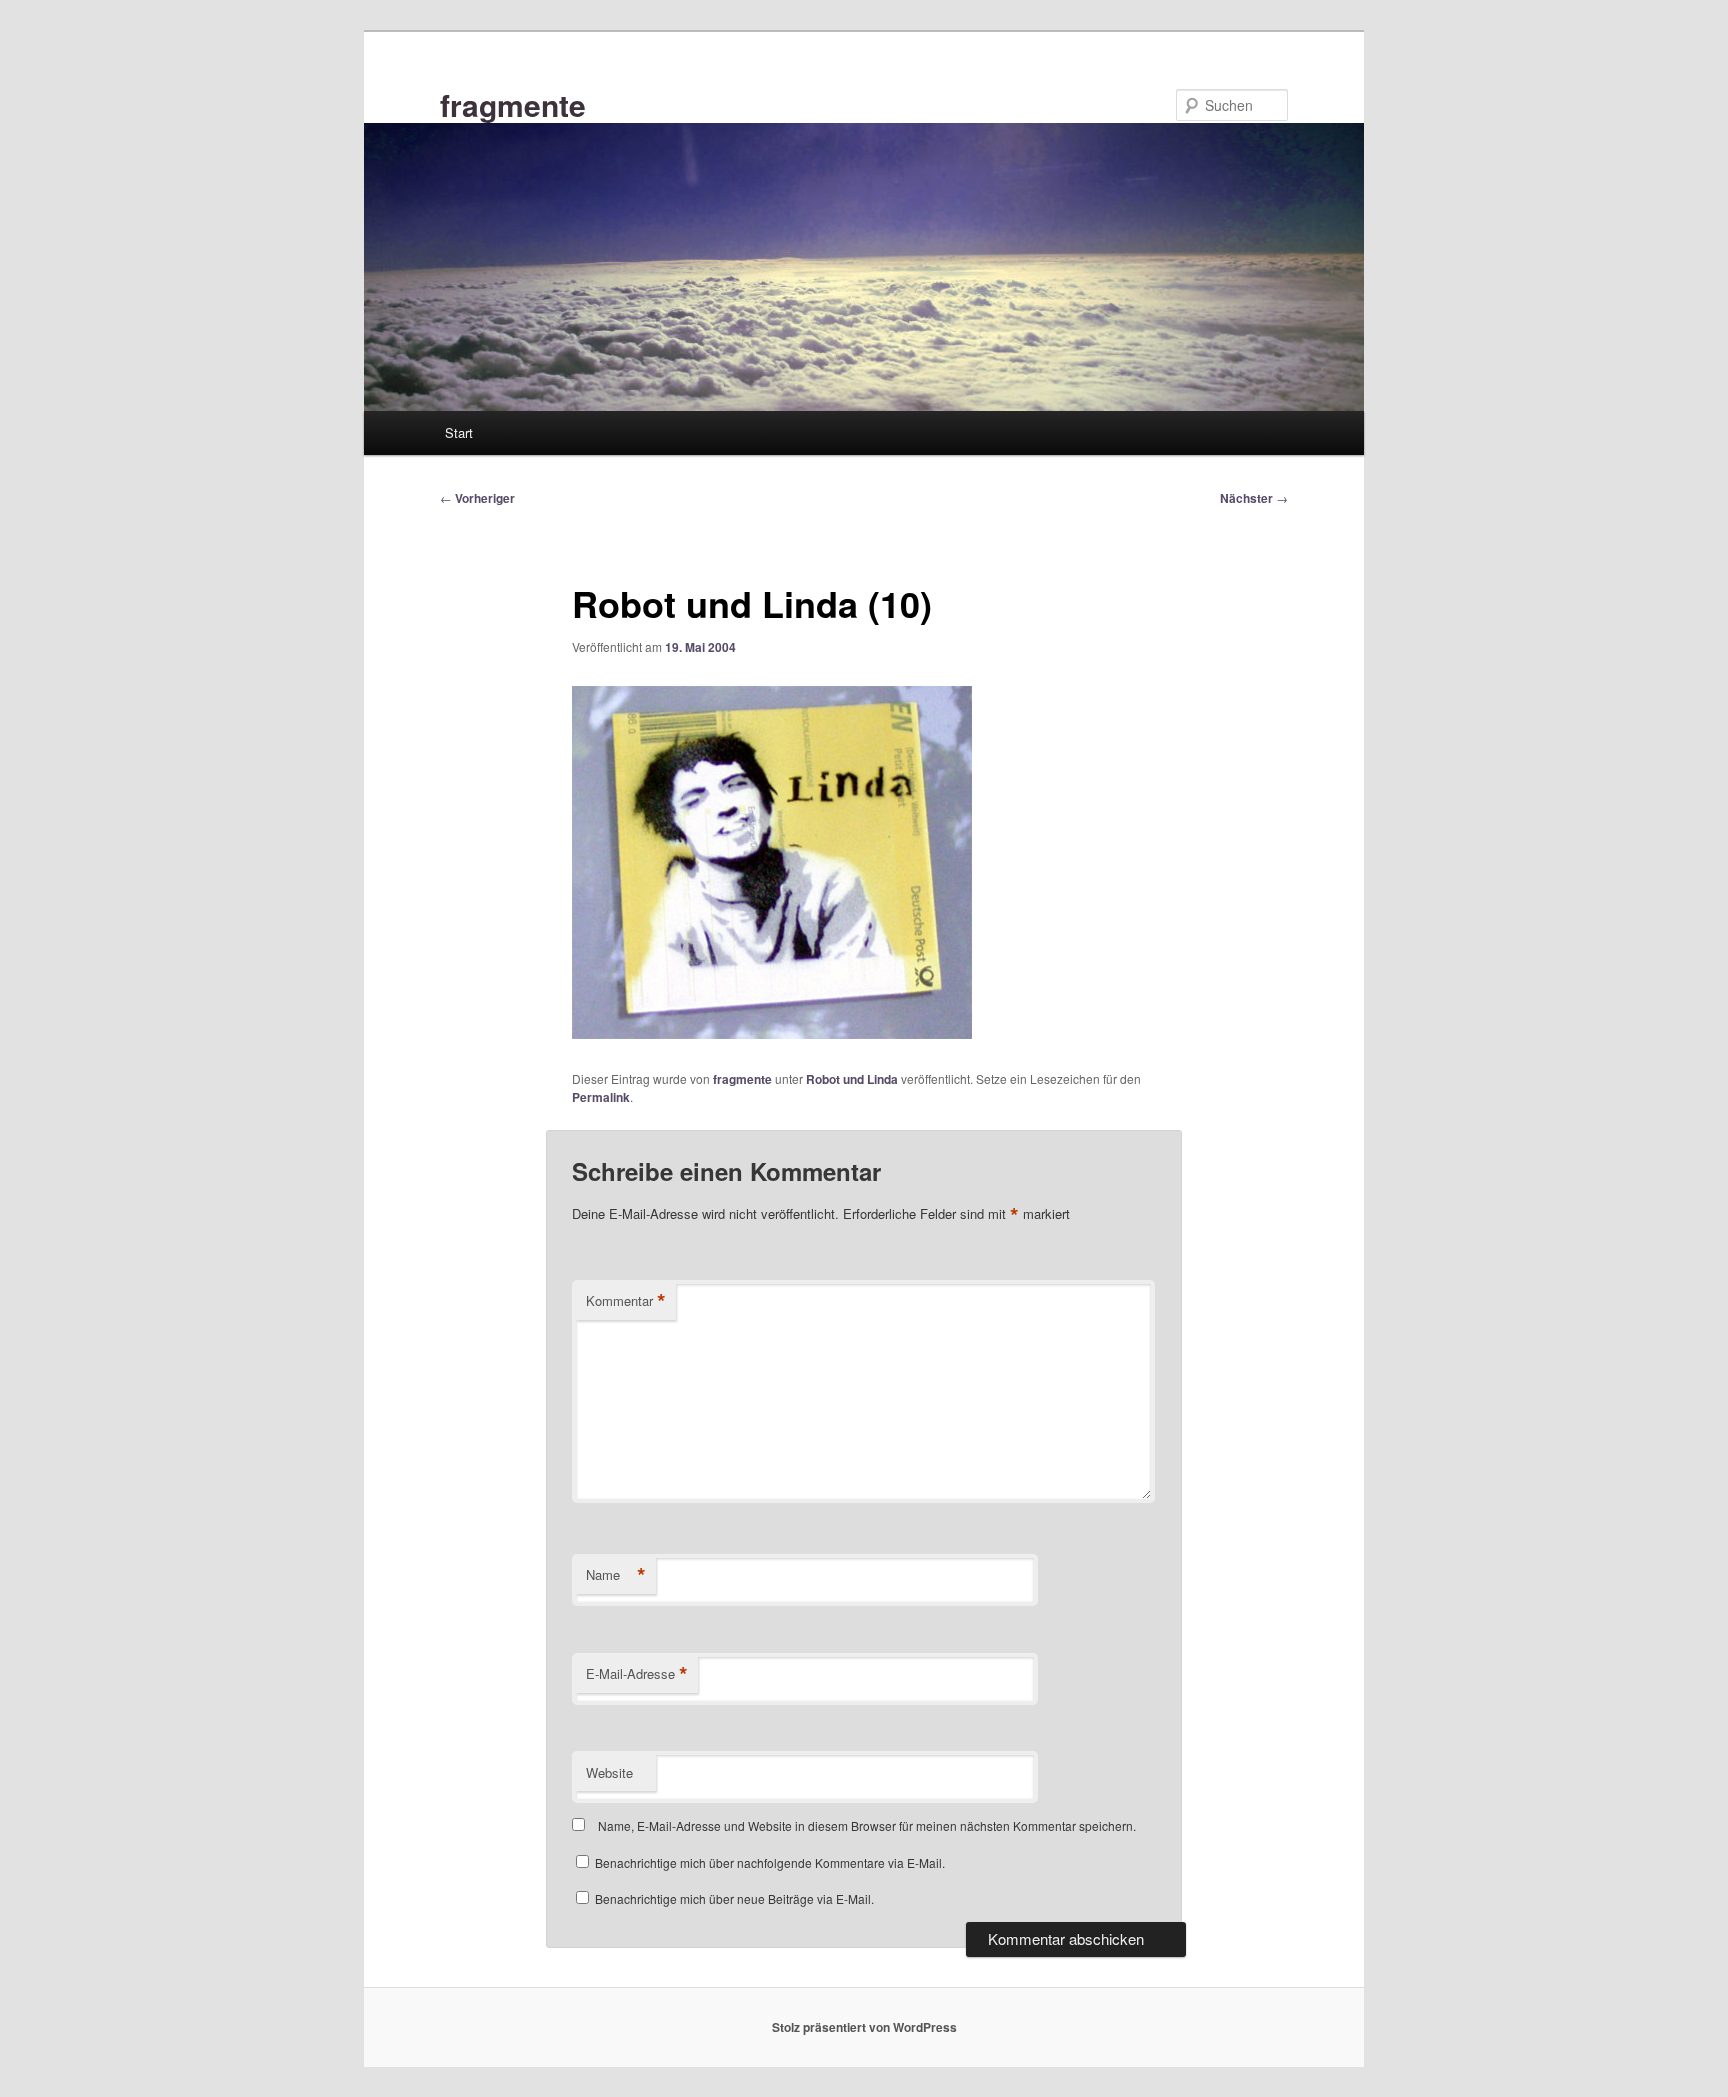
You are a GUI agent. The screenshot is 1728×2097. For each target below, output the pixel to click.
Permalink (601, 1097)
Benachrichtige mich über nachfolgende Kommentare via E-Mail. (770, 1862)
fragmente (513, 104)
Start (459, 432)
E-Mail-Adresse (637, 1674)
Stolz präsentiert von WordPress (864, 2027)
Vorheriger (477, 498)
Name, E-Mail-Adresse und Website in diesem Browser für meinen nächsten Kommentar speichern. (867, 1825)
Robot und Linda (852, 1079)
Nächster (1254, 498)
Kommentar (626, 1301)
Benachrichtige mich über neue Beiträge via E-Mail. (734, 1898)
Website (609, 1772)
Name (616, 1575)
